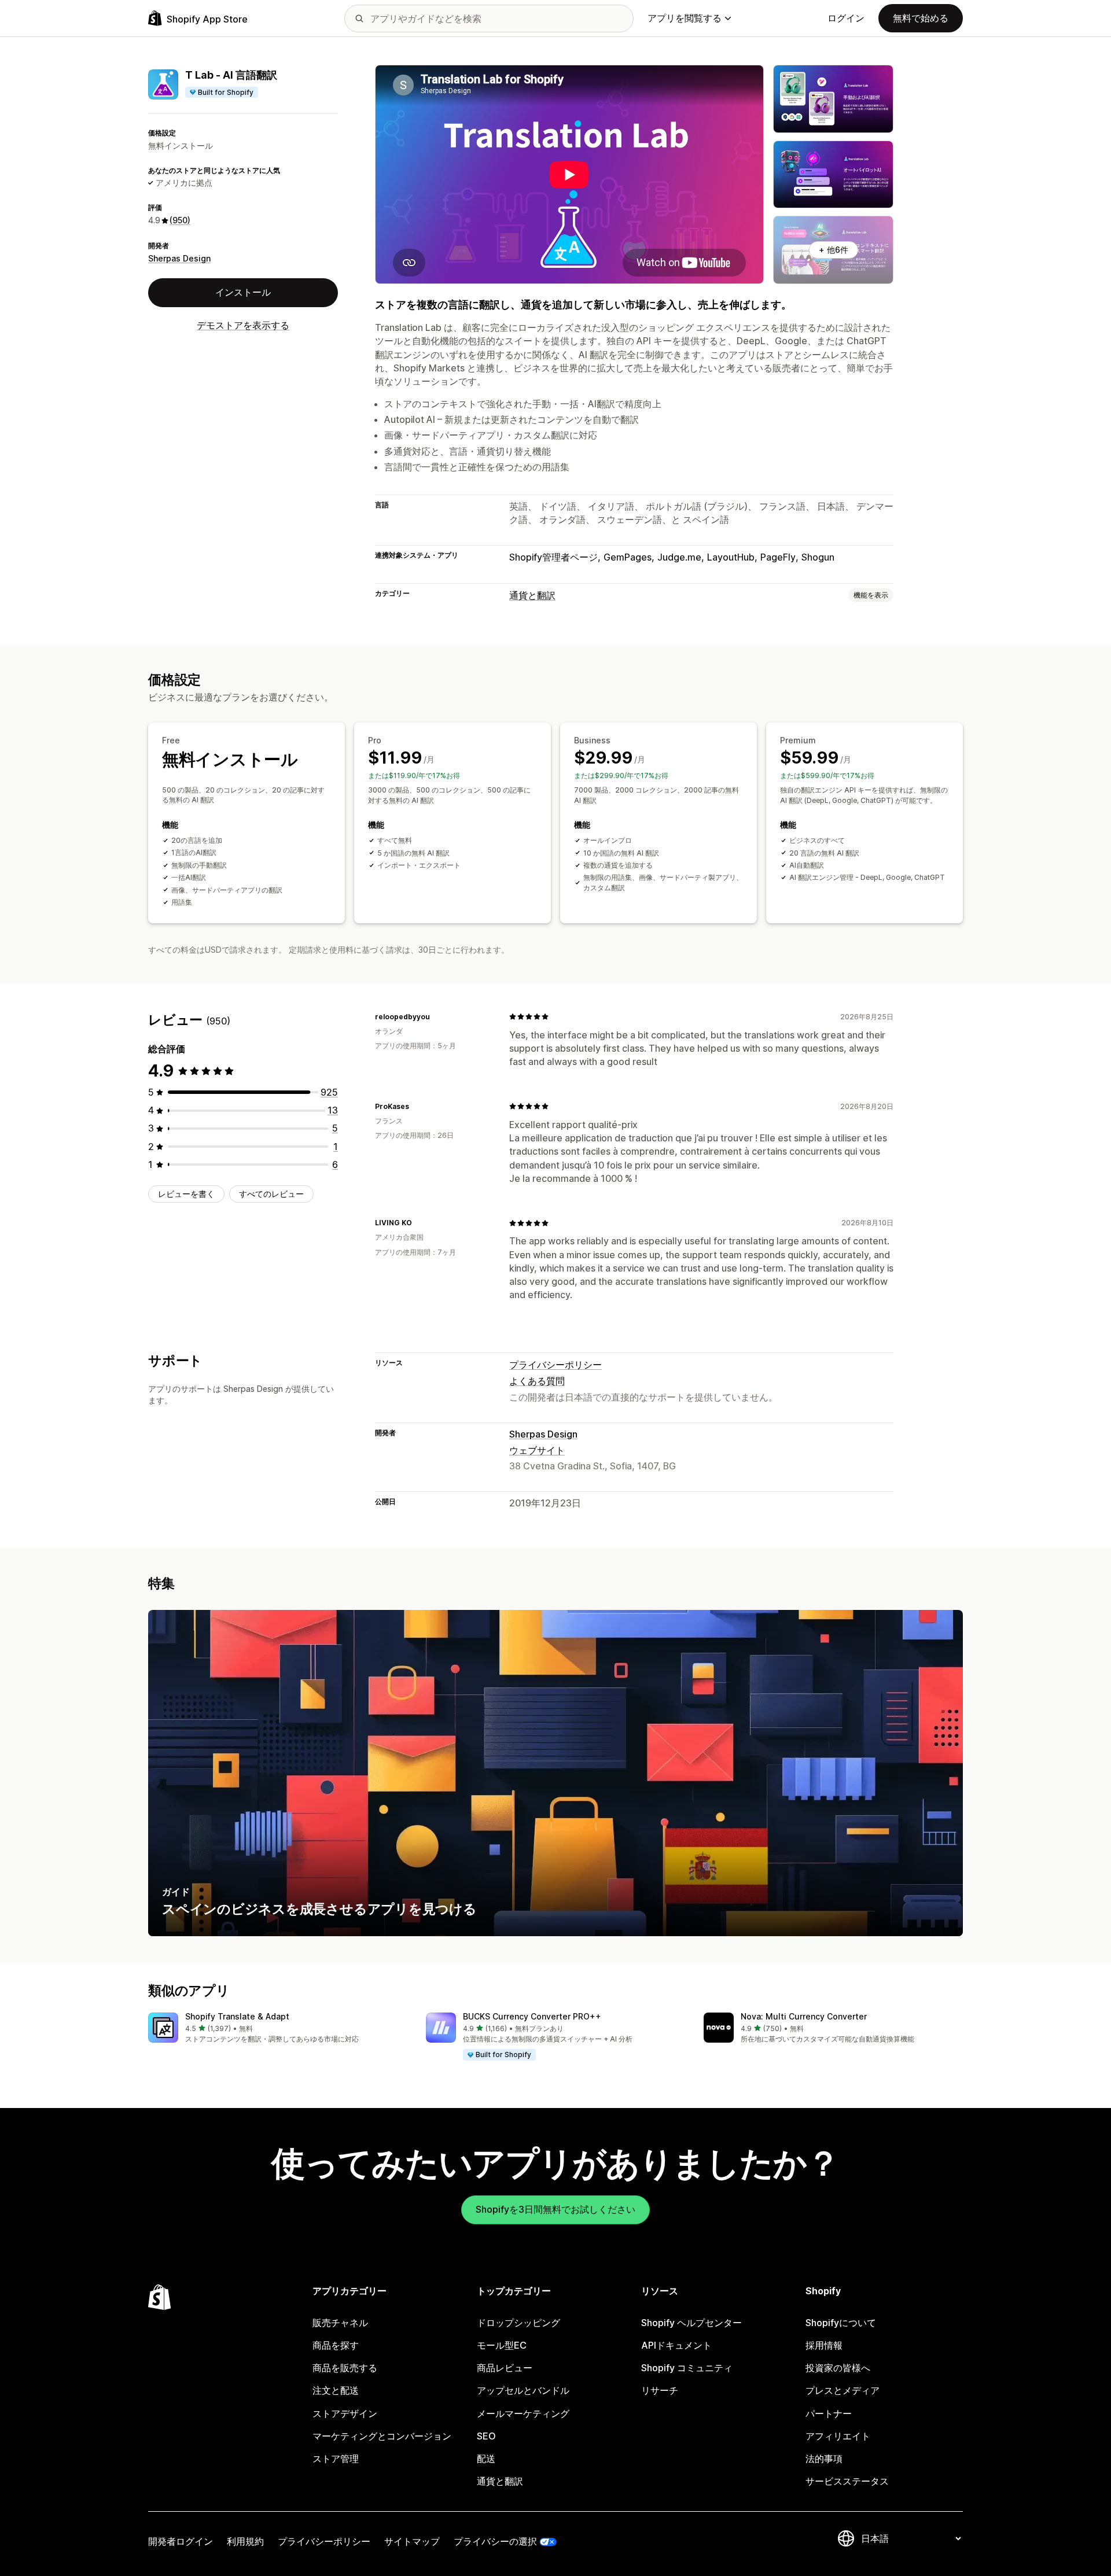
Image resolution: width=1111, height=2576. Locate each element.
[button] (278, 2028)
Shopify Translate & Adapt (237, 2016)
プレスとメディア (843, 2390)
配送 (486, 2459)
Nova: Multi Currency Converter (804, 2016)
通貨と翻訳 (532, 595)
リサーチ (660, 2390)
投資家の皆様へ (838, 2368)
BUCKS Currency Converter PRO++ (532, 2016)
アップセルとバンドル (523, 2390)
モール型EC (502, 2345)
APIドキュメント (676, 2345)
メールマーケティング (523, 2413)
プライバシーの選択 (495, 2541)
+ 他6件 (834, 250)
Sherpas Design (179, 258)
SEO (486, 2436)
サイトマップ (412, 2541)
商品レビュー (505, 2368)
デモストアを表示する (243, 325)
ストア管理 (336, 2459)
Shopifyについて (841, 2323)
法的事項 (824, 2459)
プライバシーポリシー (555, 1365)
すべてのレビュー (271, 1194)
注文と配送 (336, 2390)
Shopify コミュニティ (687, 2368)
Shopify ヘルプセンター (691, 2323)
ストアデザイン (345, 2413)
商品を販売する (345, 2368)
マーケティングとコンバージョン (382, 2436)
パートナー (829, 2413)
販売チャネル (340, 2323)
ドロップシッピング (518, 2323)
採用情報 (824, 2345)
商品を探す (336, 2345)
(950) (180, 221)
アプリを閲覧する (685, 18)
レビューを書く (186, 1194)
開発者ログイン (181, 2541)
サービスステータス (847, 2481)
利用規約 (245, 2541)
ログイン (846, 18)
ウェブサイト (537, 1450)
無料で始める (921, 18)
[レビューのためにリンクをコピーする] (437, 1016)
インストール (243, 293)
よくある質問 (537, 1381)
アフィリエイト (838, 2436)
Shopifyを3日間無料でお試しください (555, 2209)
